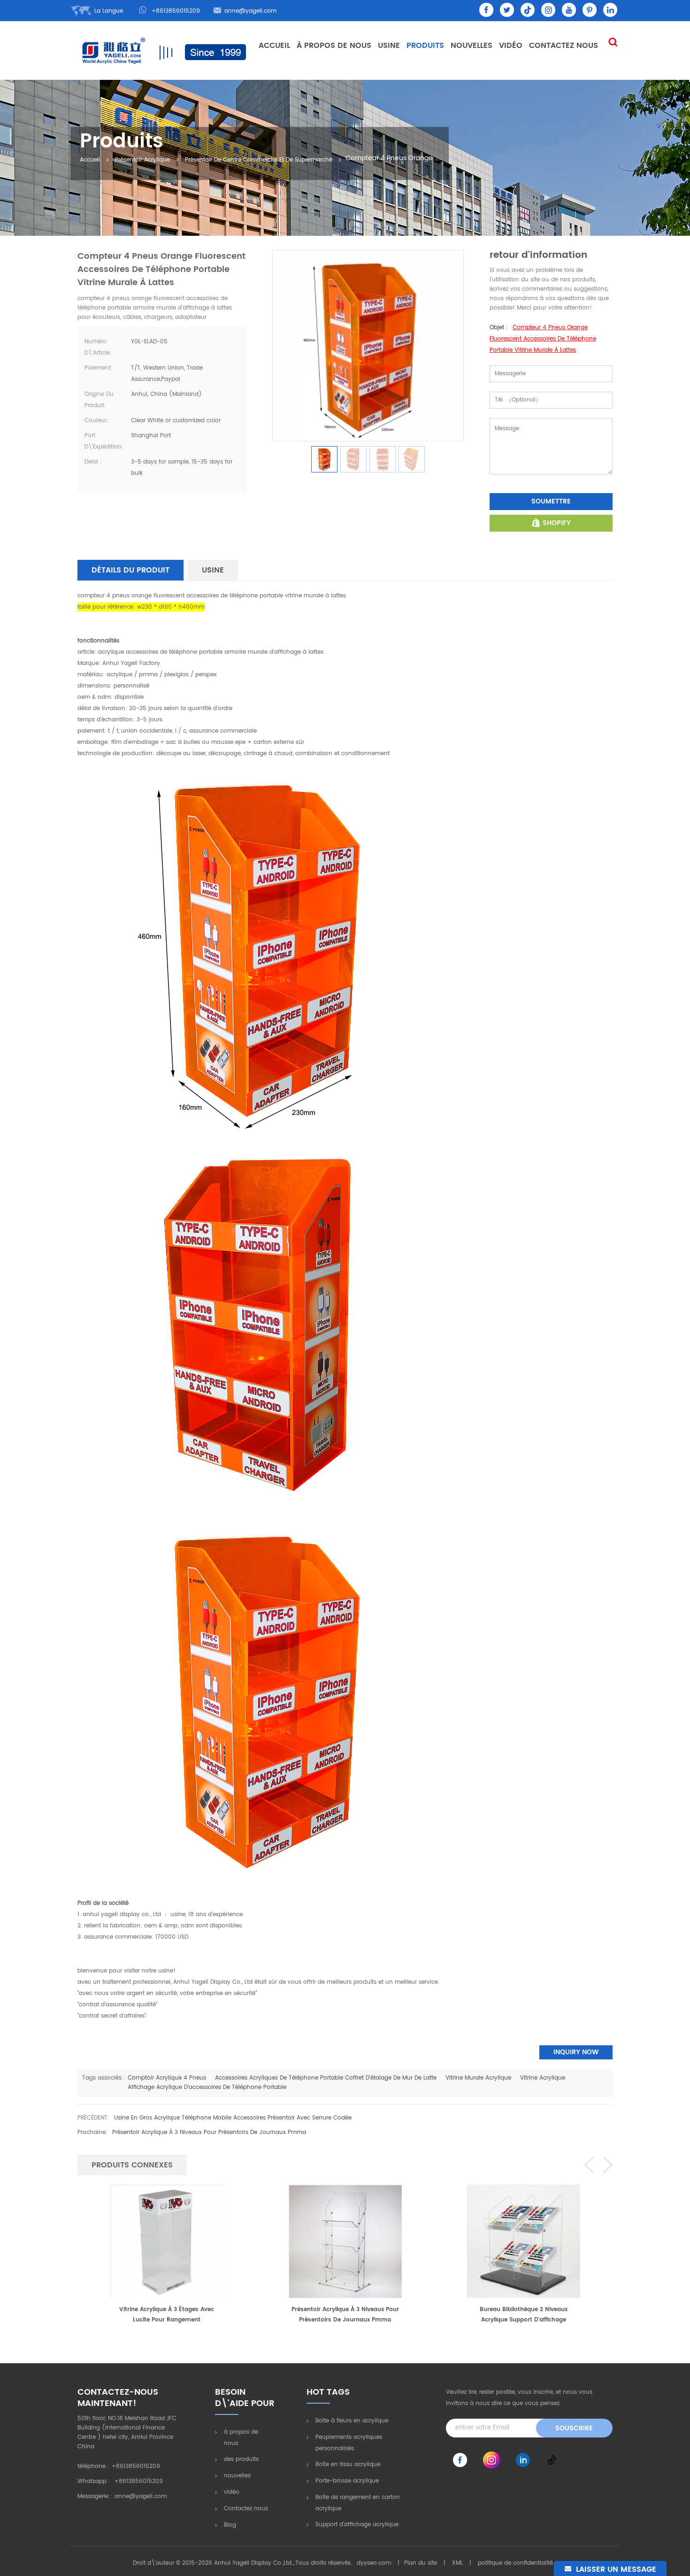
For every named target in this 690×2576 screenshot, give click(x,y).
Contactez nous (563, 46)
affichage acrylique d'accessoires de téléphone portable (207, 2087)
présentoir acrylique (142, 160)
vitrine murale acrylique (478, 2078)
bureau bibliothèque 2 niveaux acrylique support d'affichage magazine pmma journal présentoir (345, 2315)
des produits (241, 2459)
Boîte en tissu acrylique (348, 2464)
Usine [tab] (213, 570)
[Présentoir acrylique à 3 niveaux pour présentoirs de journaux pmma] (167, 2241)
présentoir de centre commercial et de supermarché (259, 160)
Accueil (274, 46)
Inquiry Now (576, 2052)
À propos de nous (334, 46)
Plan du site (421, 2563)
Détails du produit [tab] (130, 570)
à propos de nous (241, 2438)
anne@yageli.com (250, 11)
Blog (230, 2525)
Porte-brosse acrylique (347, 2481)
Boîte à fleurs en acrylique (352, 2421)
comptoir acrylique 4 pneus (167, 2078)
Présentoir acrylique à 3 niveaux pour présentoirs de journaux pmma (209, 2132)
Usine (389, 46)
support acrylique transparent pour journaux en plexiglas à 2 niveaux (524, 2315)
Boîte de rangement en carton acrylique (358, 2503)
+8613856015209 (176, 11)
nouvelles (471, 46)
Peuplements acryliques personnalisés (349, 2443)
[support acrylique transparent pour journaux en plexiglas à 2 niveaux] (523, 2241)
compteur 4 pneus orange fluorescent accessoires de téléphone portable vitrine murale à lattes (543, 339)
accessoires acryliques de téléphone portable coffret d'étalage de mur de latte (326, 2078)
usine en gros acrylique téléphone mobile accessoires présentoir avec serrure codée (233, 2118)
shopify (557, 523)
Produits (425, 46)
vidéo (511, 46)
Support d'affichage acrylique (357, 2525)
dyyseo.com (374, 2563)
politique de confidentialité (515, 2563)
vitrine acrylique (543, 2078)
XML (457, 2563)
